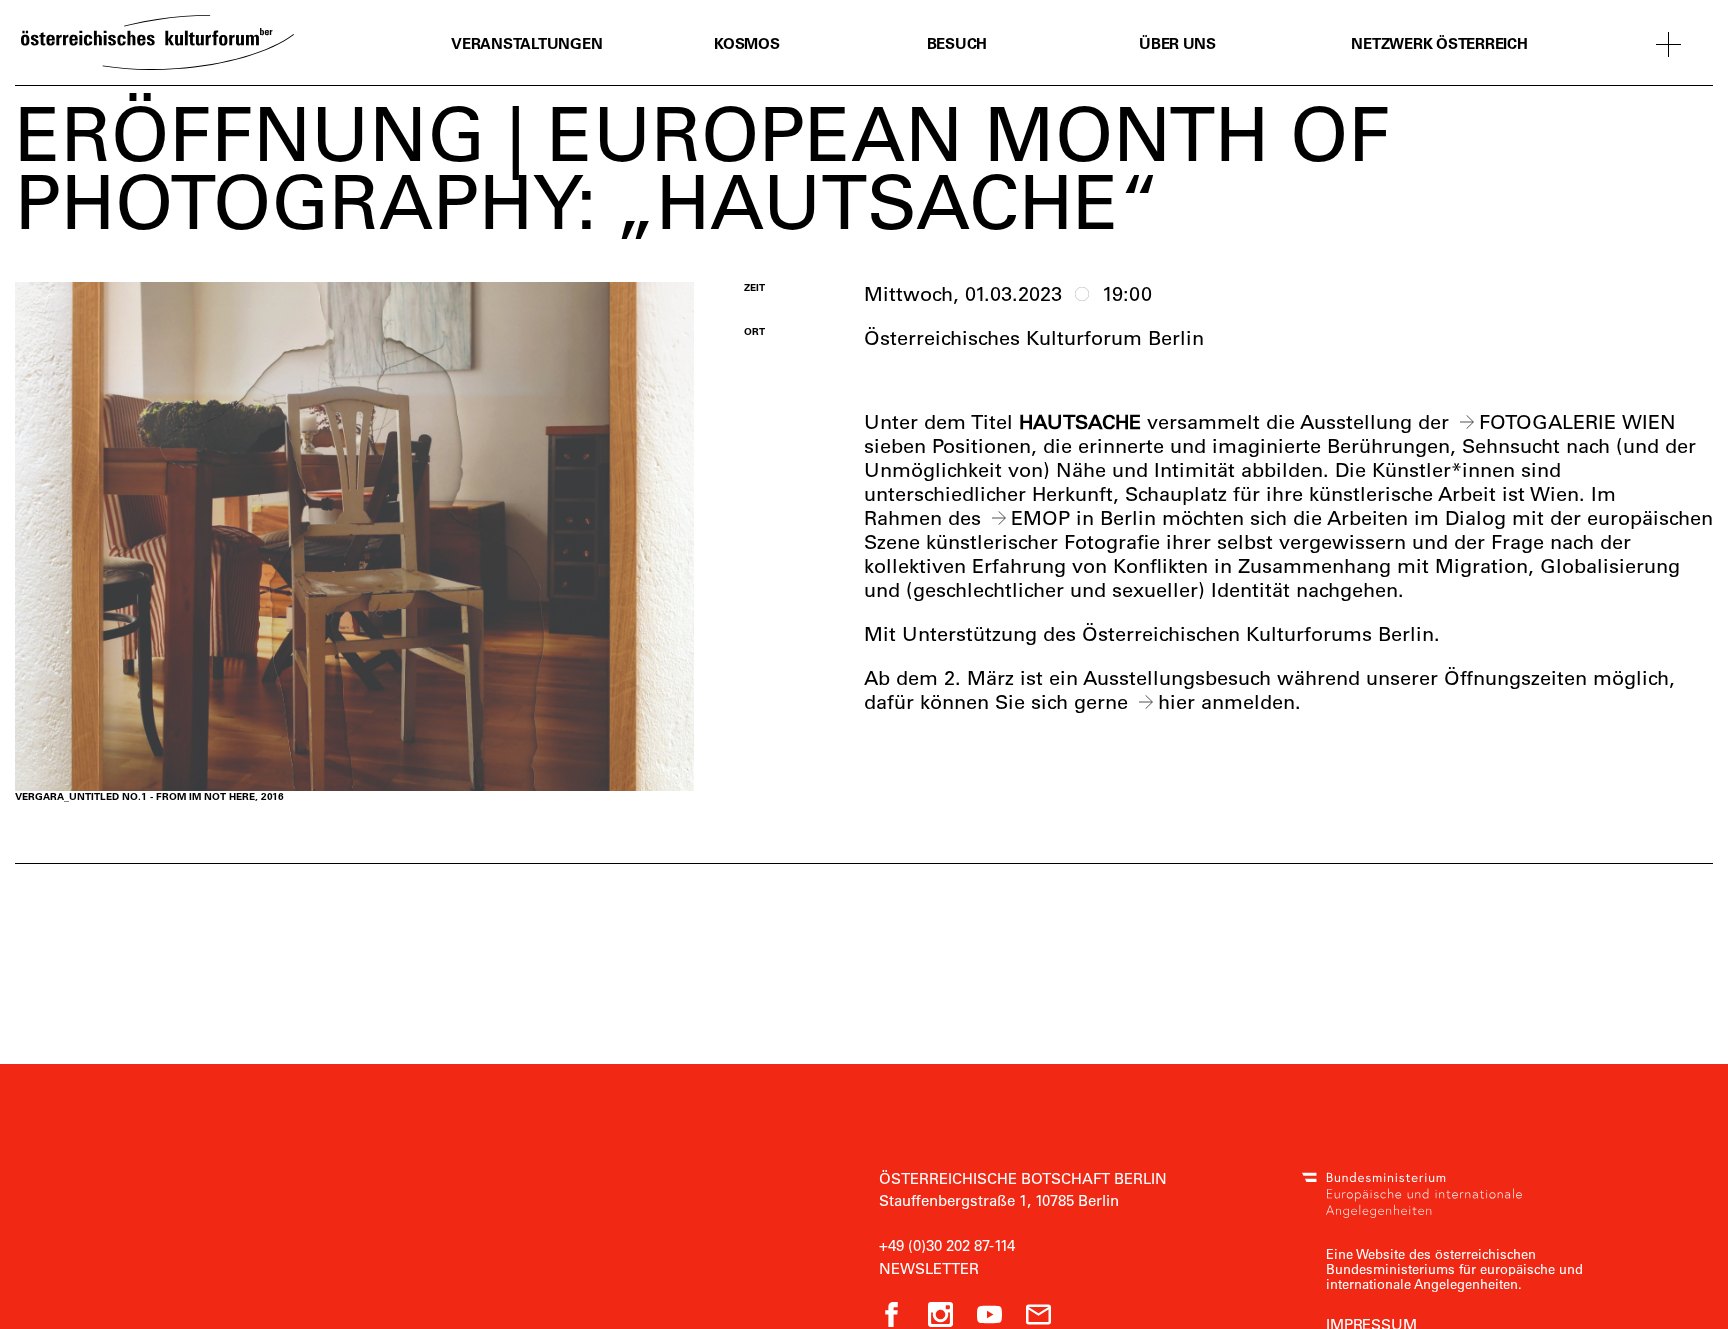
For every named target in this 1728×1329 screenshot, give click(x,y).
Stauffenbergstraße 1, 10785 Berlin (999, 1200)
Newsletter (929, 1268)
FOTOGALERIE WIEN (1577, 421)
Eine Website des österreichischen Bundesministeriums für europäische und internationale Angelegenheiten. (1454, 1268)
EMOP (1040, 517)
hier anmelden (1226, 701)
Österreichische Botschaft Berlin (1023, 1178)
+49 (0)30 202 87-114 (947, 1245)
